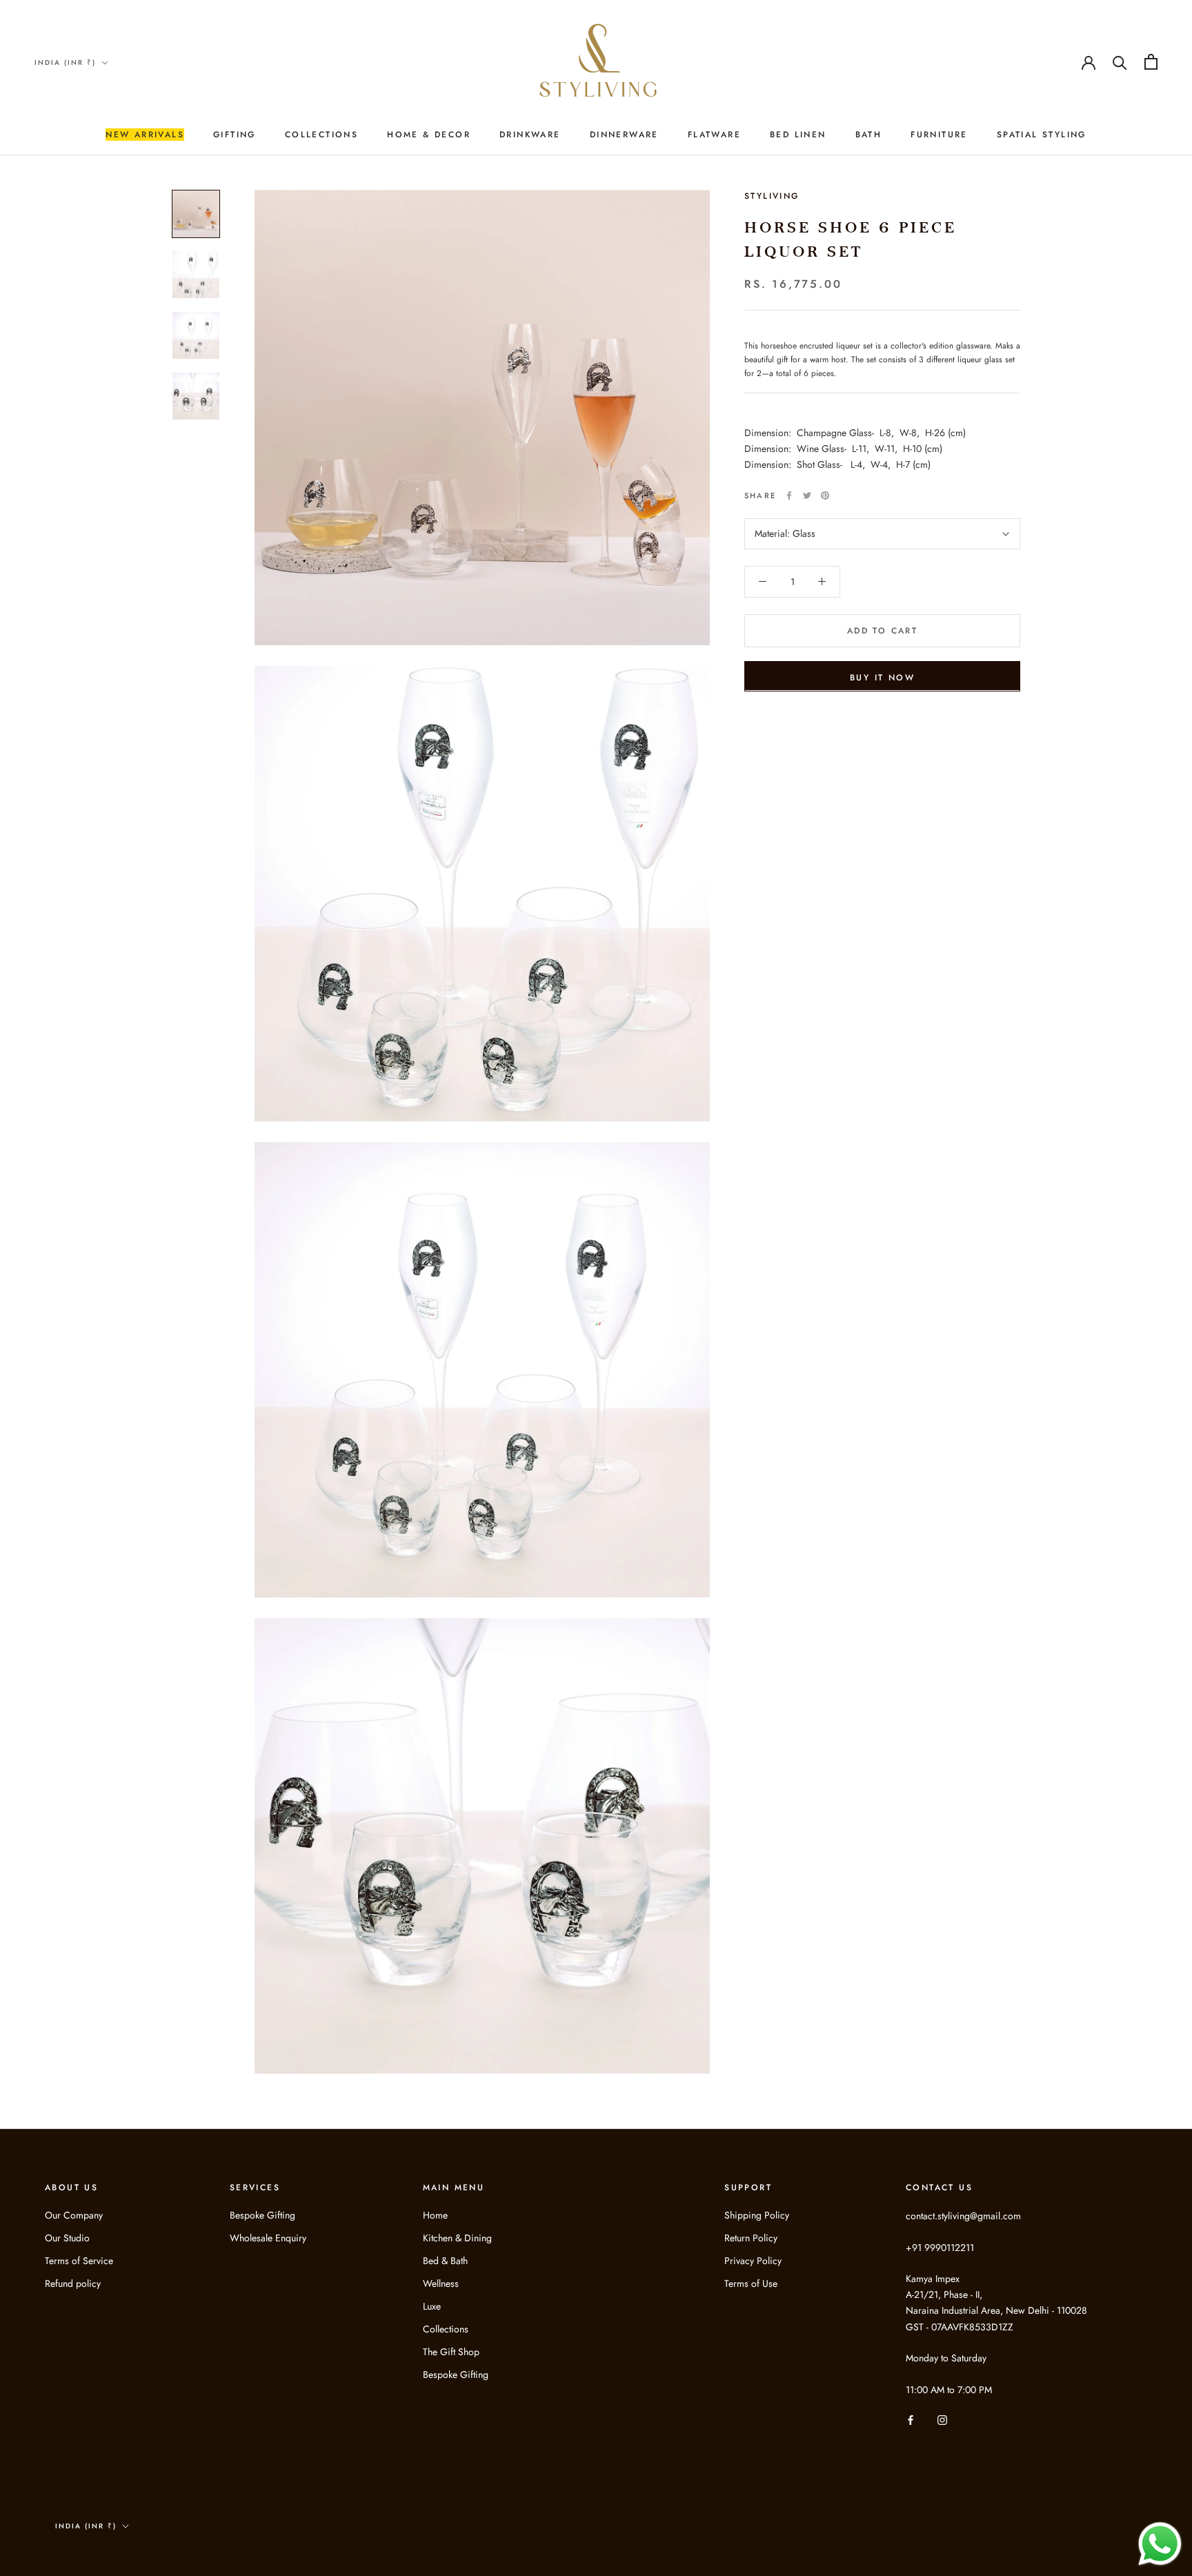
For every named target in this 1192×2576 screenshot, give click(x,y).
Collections (446, 2329)
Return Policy (751, 2238)
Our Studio (67, 2238)
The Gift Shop (451, 2352)
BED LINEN (798, 135)
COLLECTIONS (321, 135)
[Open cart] (1151, 62)
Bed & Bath (445, 2261)
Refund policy (73, 2283)
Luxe (432, 2306)
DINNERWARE (624, 135)
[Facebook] (789, 495)
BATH (869, 135)
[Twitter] (807, 495)
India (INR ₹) (65, 62)
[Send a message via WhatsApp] (1160, 2544)
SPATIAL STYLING (1042, 135)
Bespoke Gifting (262, 2215)
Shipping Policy (757, 2215)
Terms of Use (751, 2283)
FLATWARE (714, 135)
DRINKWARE (530, 135)
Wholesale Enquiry (268, 2238)
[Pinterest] (825, 495)
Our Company (74, 2215)
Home (435, 2215)
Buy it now (882, 677)
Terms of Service (79, 2261)
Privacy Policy (753, 2261)
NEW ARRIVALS (145, 135)
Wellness (441, 2283)
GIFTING (235, 135)
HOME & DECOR (429, 135)
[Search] (1120, 62)
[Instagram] (942, 2420)
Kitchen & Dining (457, 2238)
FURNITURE (939, 135)
